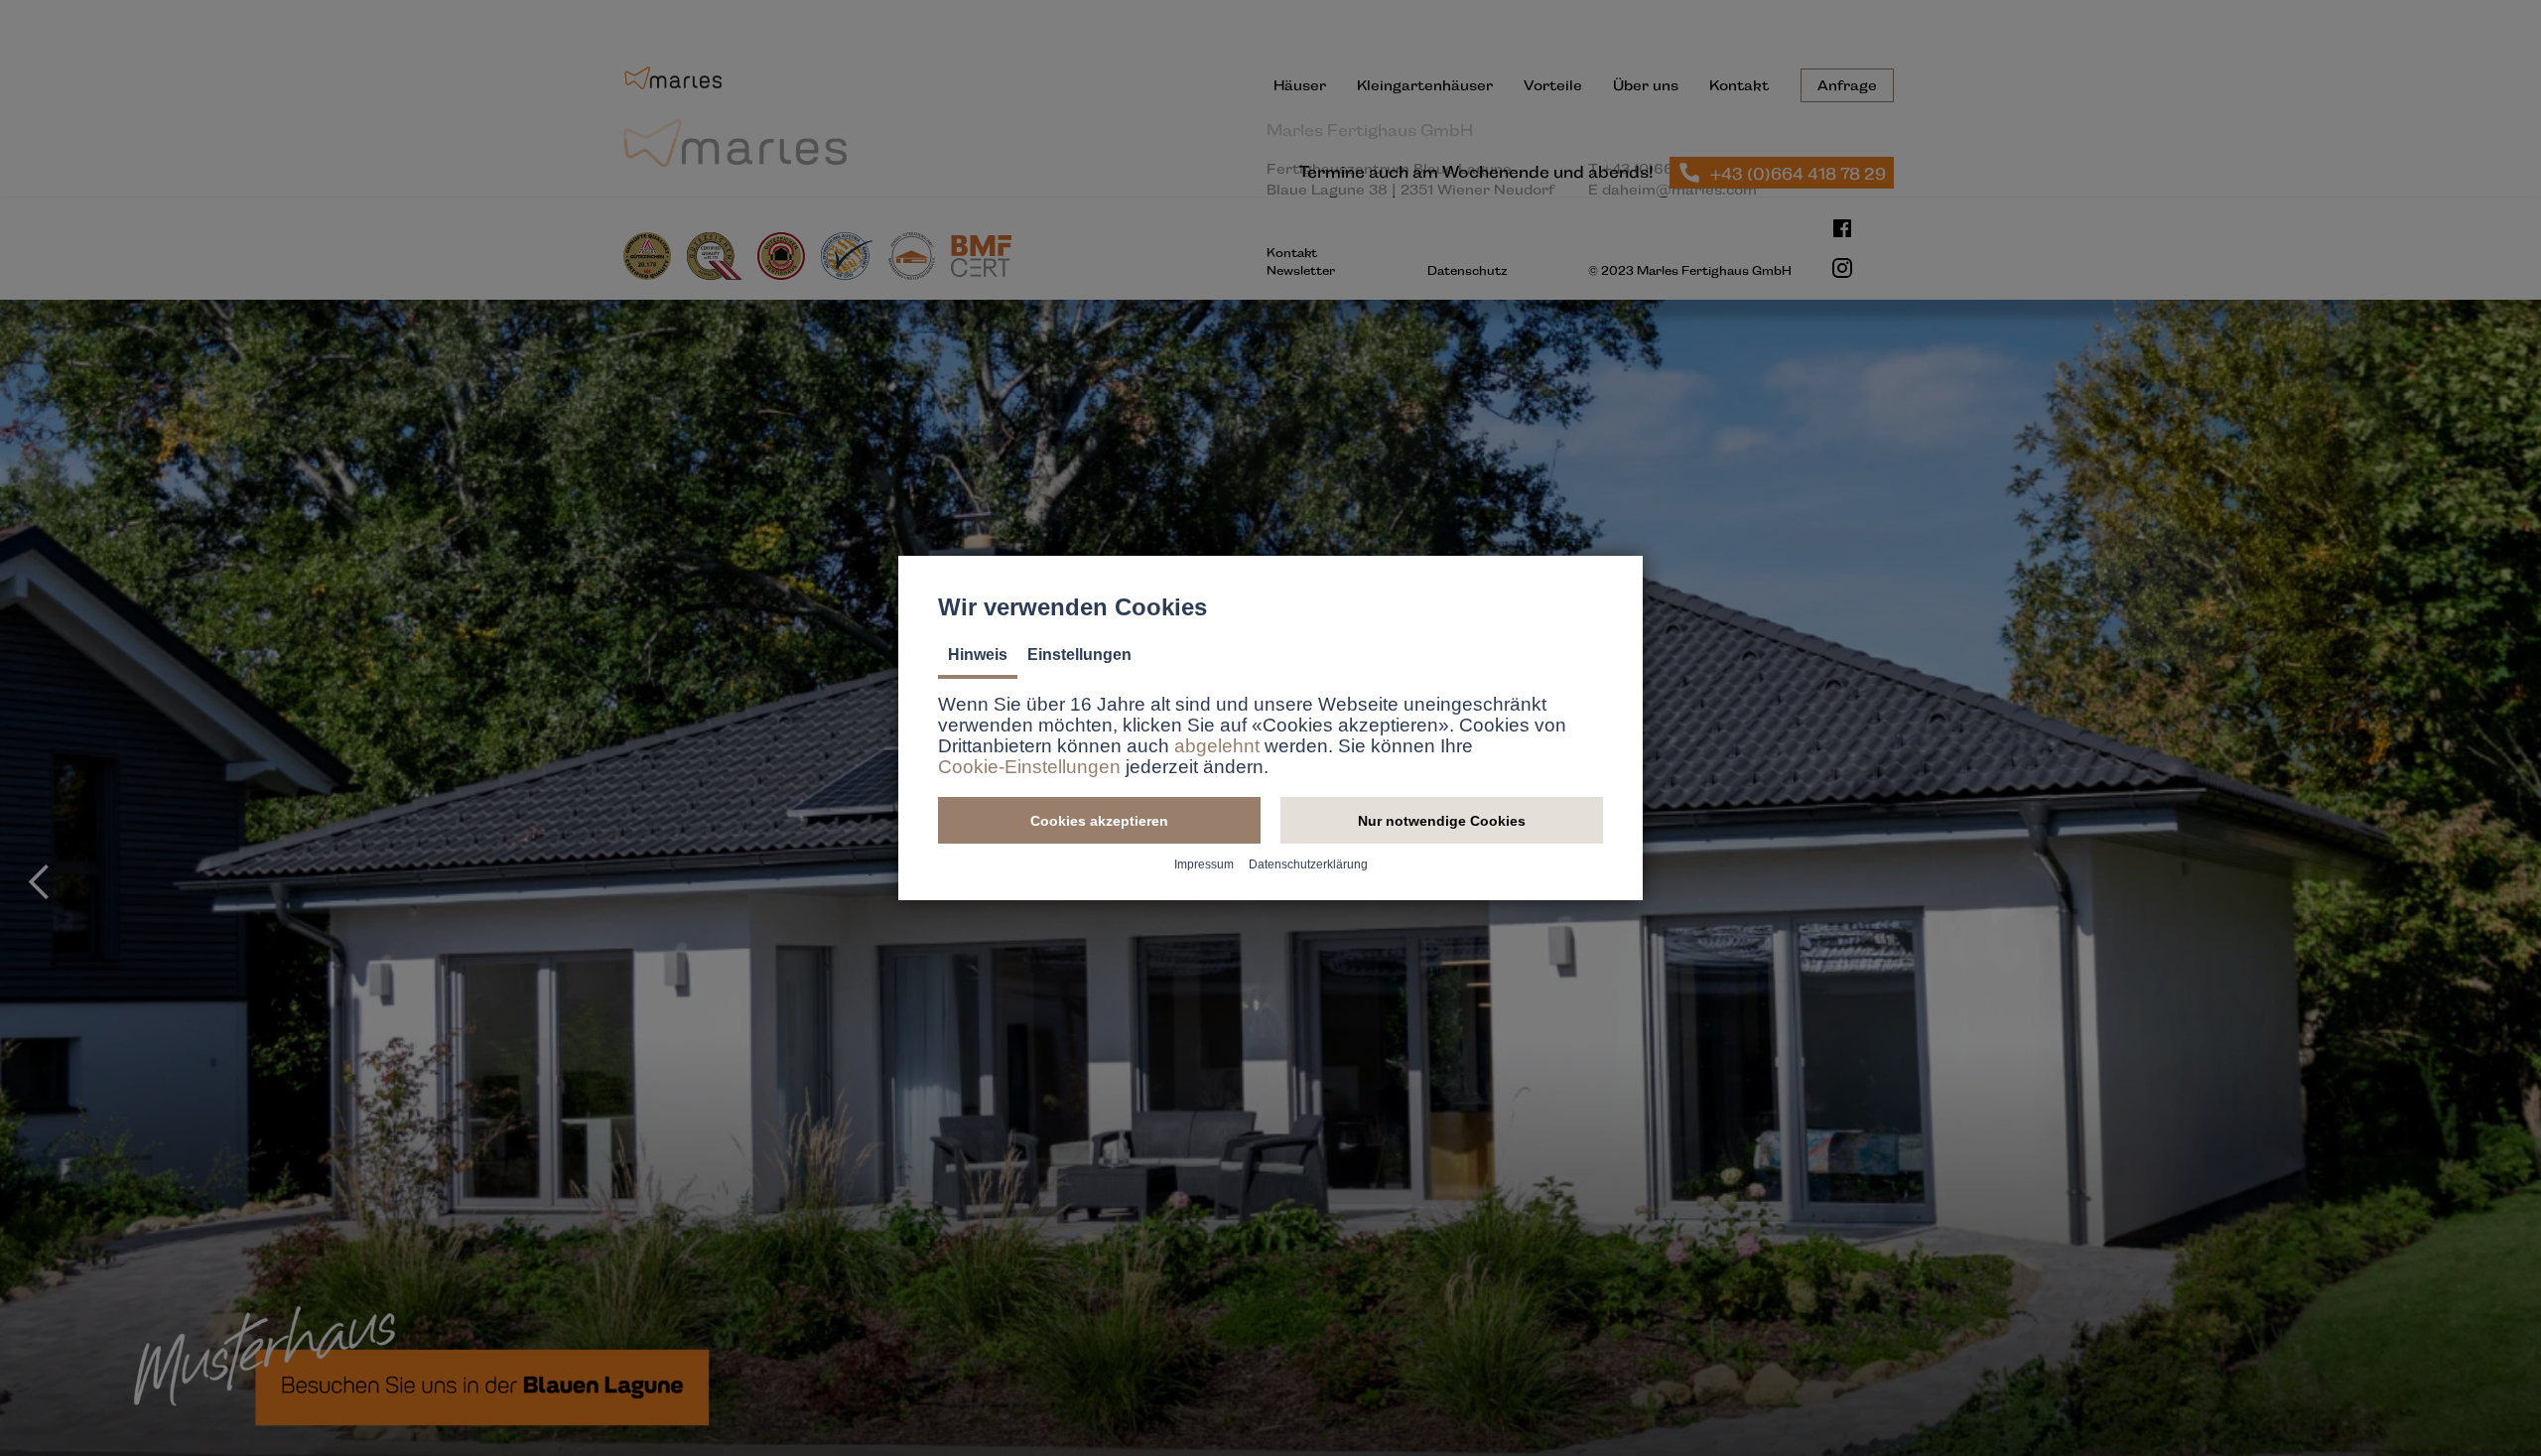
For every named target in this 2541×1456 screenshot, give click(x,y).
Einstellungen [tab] (1079, 655)
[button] (1099, 820)
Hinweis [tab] (978, 655)
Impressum (1204, 864)
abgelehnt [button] (1217, 746)
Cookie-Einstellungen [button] (1029, 767)
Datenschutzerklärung (1308, 864)
